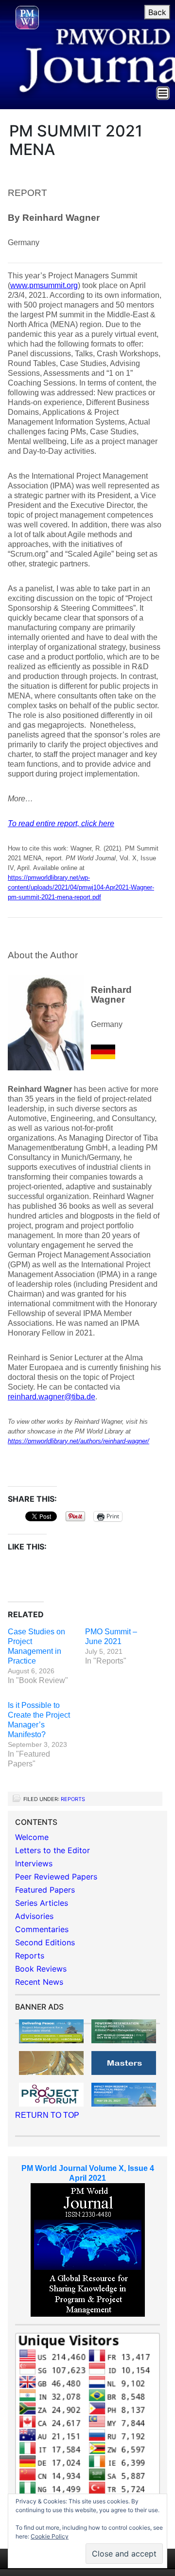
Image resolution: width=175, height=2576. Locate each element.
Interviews (34, 1863)
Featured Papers (45, 1890)
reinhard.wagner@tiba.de (52, 1397)
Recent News (39, 1982)
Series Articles (42, 1903)
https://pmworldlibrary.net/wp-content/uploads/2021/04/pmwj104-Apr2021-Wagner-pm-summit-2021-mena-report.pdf (81, 887)
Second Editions (45, 1942)
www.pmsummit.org (44, 285)
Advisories (34, 1916)
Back (157, 12)
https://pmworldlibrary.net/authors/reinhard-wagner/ (79, 1441)
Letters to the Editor (52, 1850)
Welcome (32, 1837)
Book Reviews (41, 1969)
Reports (73, 1799)
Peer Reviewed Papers (56, 1877)
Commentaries (42, 1929)
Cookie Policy (50, 2536)
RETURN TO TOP (47, 2115)
